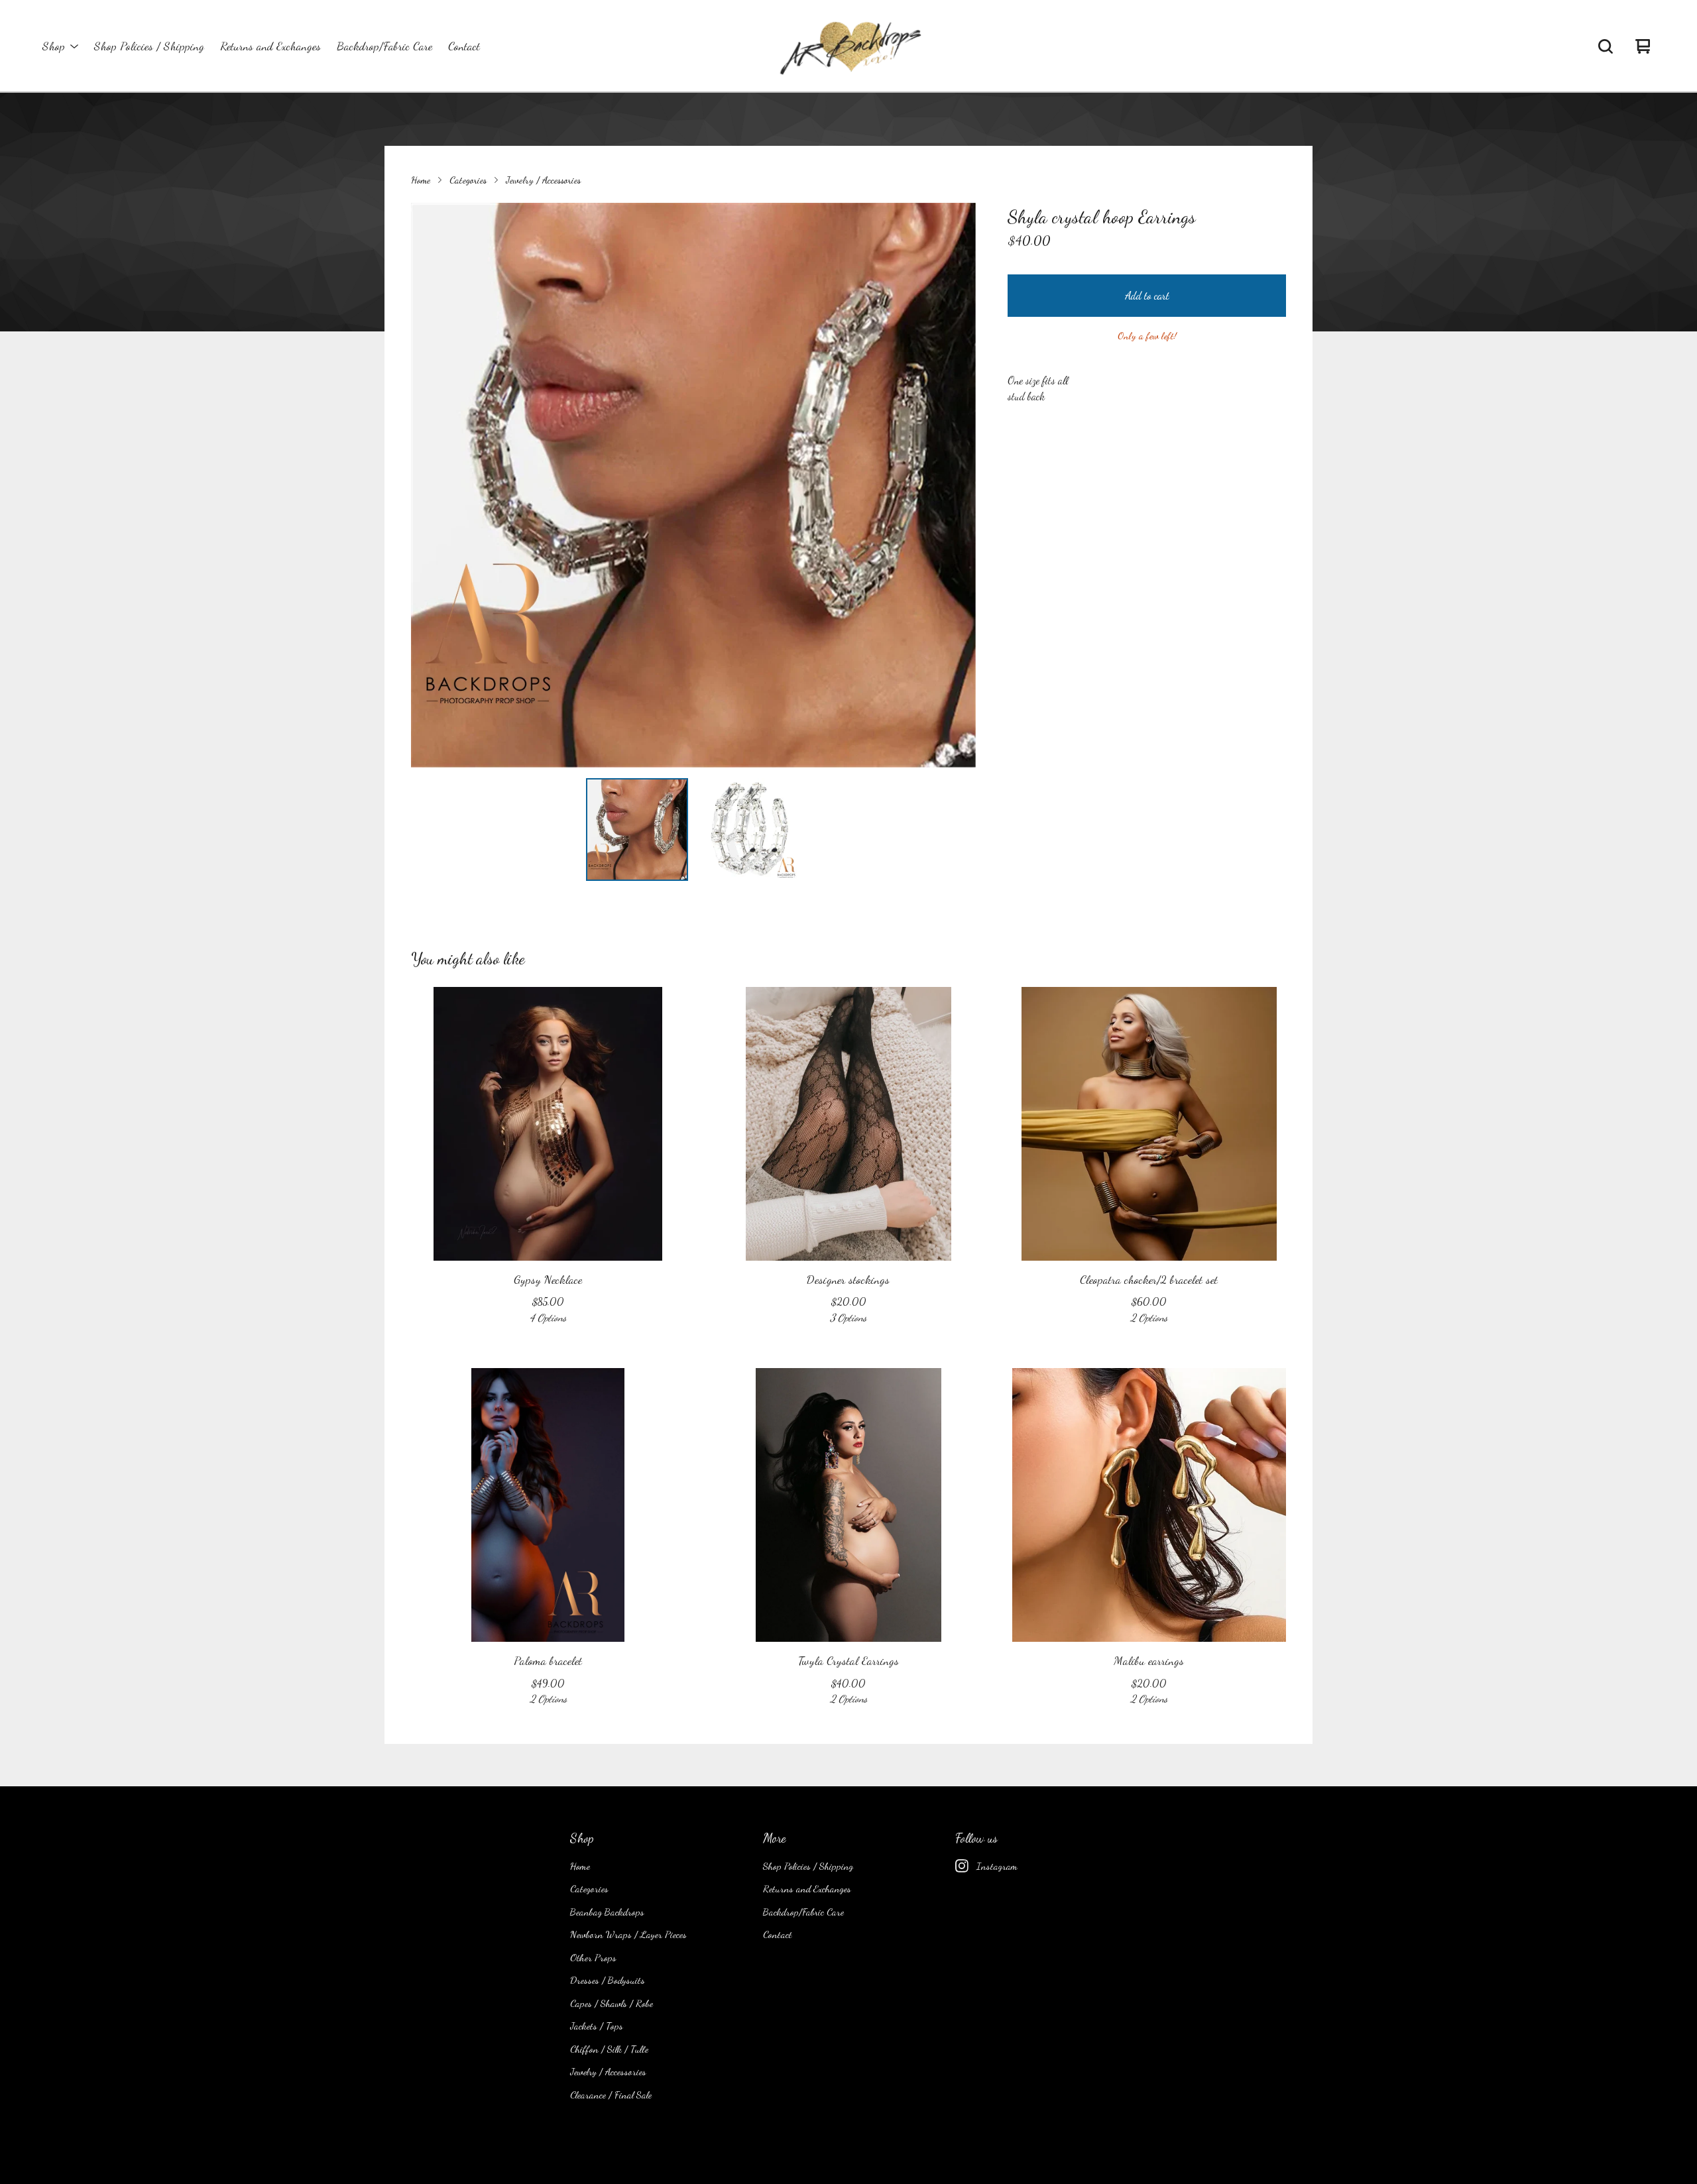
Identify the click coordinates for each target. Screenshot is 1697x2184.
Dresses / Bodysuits (608, 1980)
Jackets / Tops (597, 2026)
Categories (468, 180)
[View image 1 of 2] (637, 829)
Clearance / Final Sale (611, 2095)
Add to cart (1147, 295)
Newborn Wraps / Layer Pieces (628, 1934)
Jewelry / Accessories (543, 180)
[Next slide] (957, 485)
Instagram (997, 1866)
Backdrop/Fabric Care (384, 46)
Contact (464, 46)
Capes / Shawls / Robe (612, 2003)
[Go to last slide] (430, 485)
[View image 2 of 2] (750, 829)
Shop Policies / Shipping (149, 46)
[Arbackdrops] (848, 46)
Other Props (593, 1957)
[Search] (1606, 46)
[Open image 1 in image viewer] (693, 485)
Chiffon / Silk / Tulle (609, 2049)
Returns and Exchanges (270, 46)
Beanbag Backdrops (607, 1912)
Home (421, 180)
